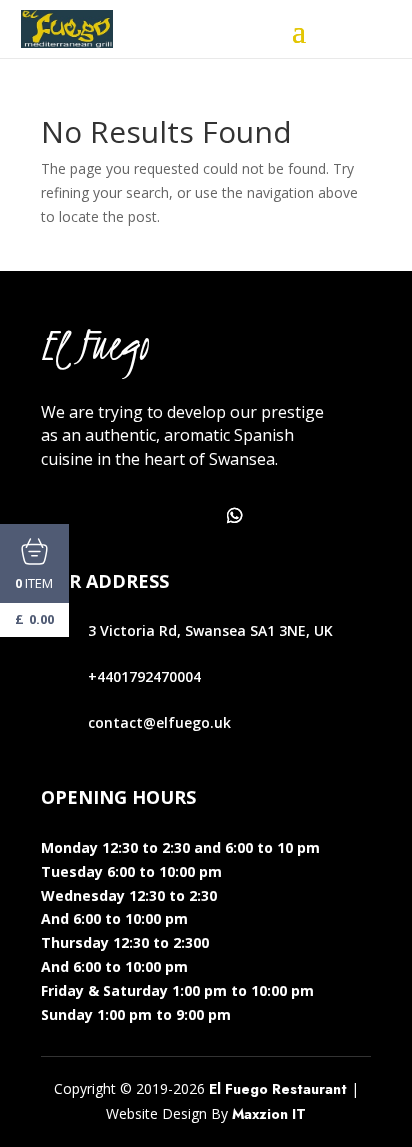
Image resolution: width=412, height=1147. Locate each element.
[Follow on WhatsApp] (235, 516)
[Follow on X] (103, 516)
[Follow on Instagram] (147, 516)
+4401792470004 (144, 676)
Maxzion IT (269, 1114)
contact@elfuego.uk (159, 722)
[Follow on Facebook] (59, 516)
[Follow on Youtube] (191, 516)
